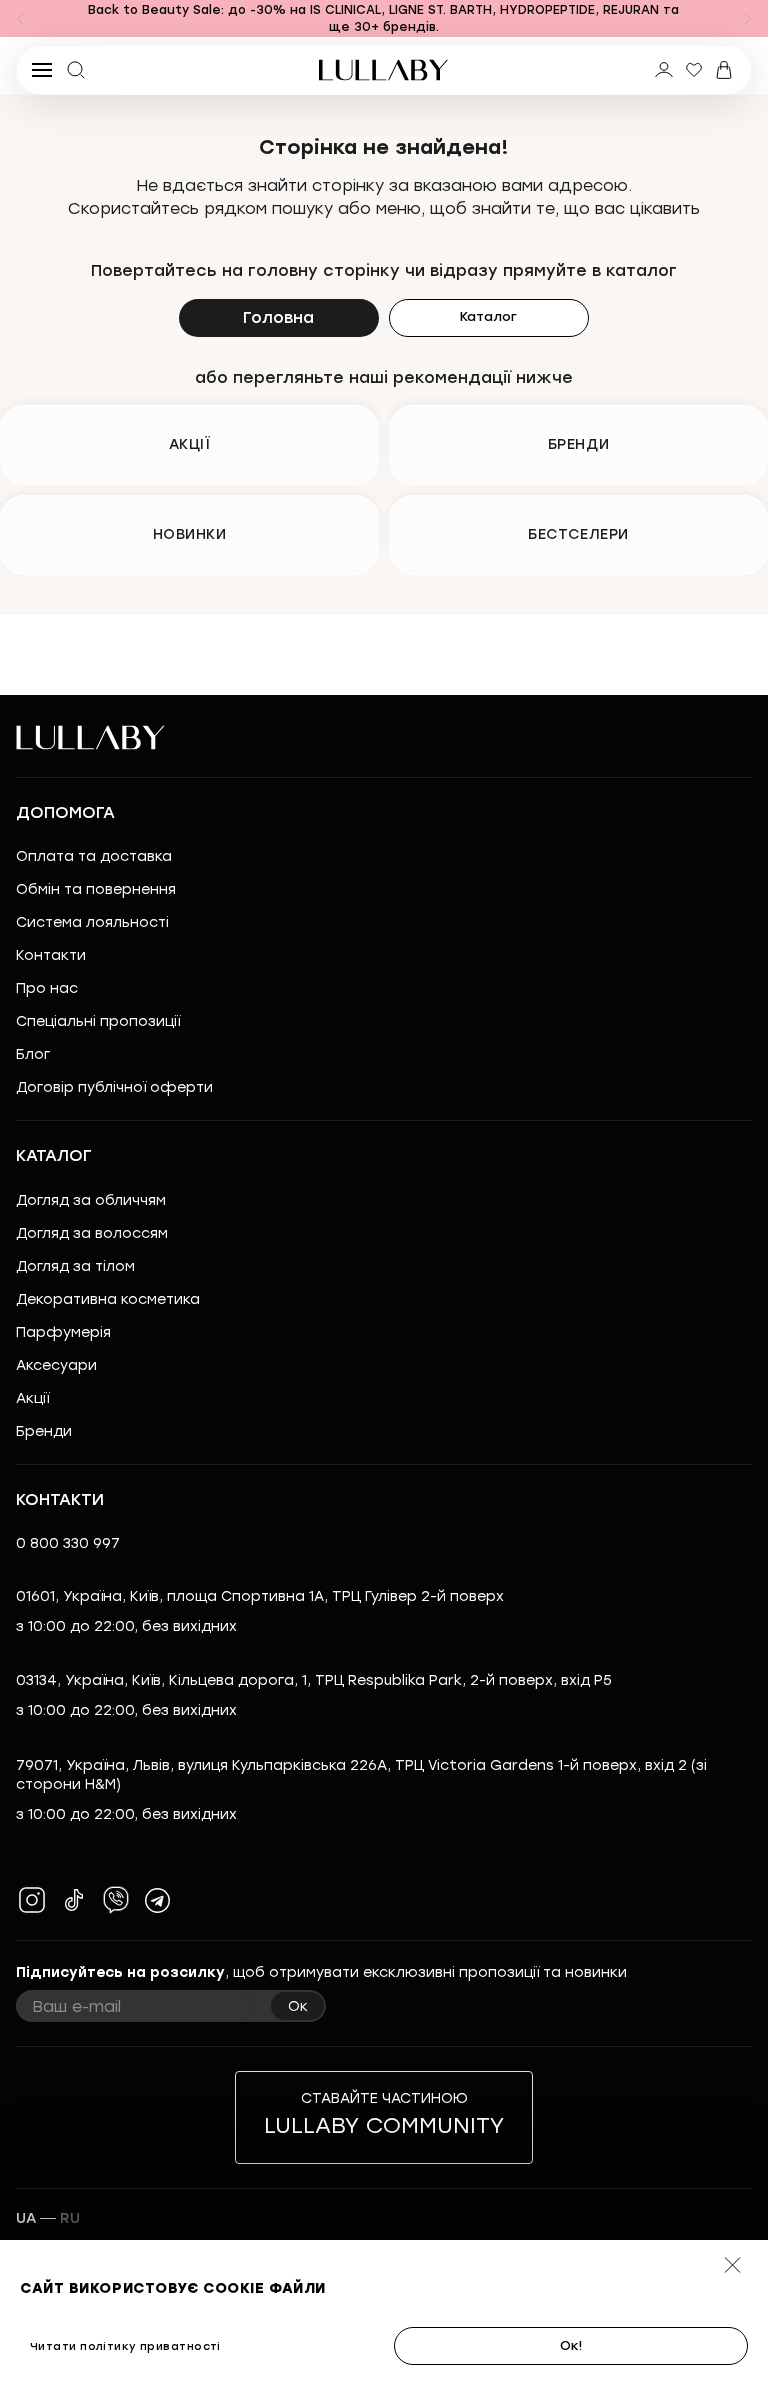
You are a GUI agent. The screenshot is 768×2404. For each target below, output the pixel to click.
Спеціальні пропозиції (98, 1021)
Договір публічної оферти (114, 1087)
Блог (33, 1054)
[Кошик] (724, 70)
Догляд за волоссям (92, 1233)
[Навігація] (20, 19)
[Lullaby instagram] (32, 1900)
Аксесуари (56, 1365)
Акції (32, 1398)
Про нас (47, 988)
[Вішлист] (694, 70)
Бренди (44, 1431)
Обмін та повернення (96, 889)
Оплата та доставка (94, 856)
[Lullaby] (384, 70)
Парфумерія (63, 1332)
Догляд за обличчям (91, 1200)
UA (26, 2218)
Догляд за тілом (75, 1266)
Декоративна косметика (108, 1299)
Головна (278, 317)
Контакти (51, 955)
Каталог (488, 316)
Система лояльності (92, 922)
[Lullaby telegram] (158, 1900)
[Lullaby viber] (116, 1900)
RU (70, 2218)
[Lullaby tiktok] (74, 1900)
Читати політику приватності (125, 2346)
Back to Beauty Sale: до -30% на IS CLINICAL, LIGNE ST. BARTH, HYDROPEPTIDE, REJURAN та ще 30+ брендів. (383, 18)
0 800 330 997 (68, 1543)
